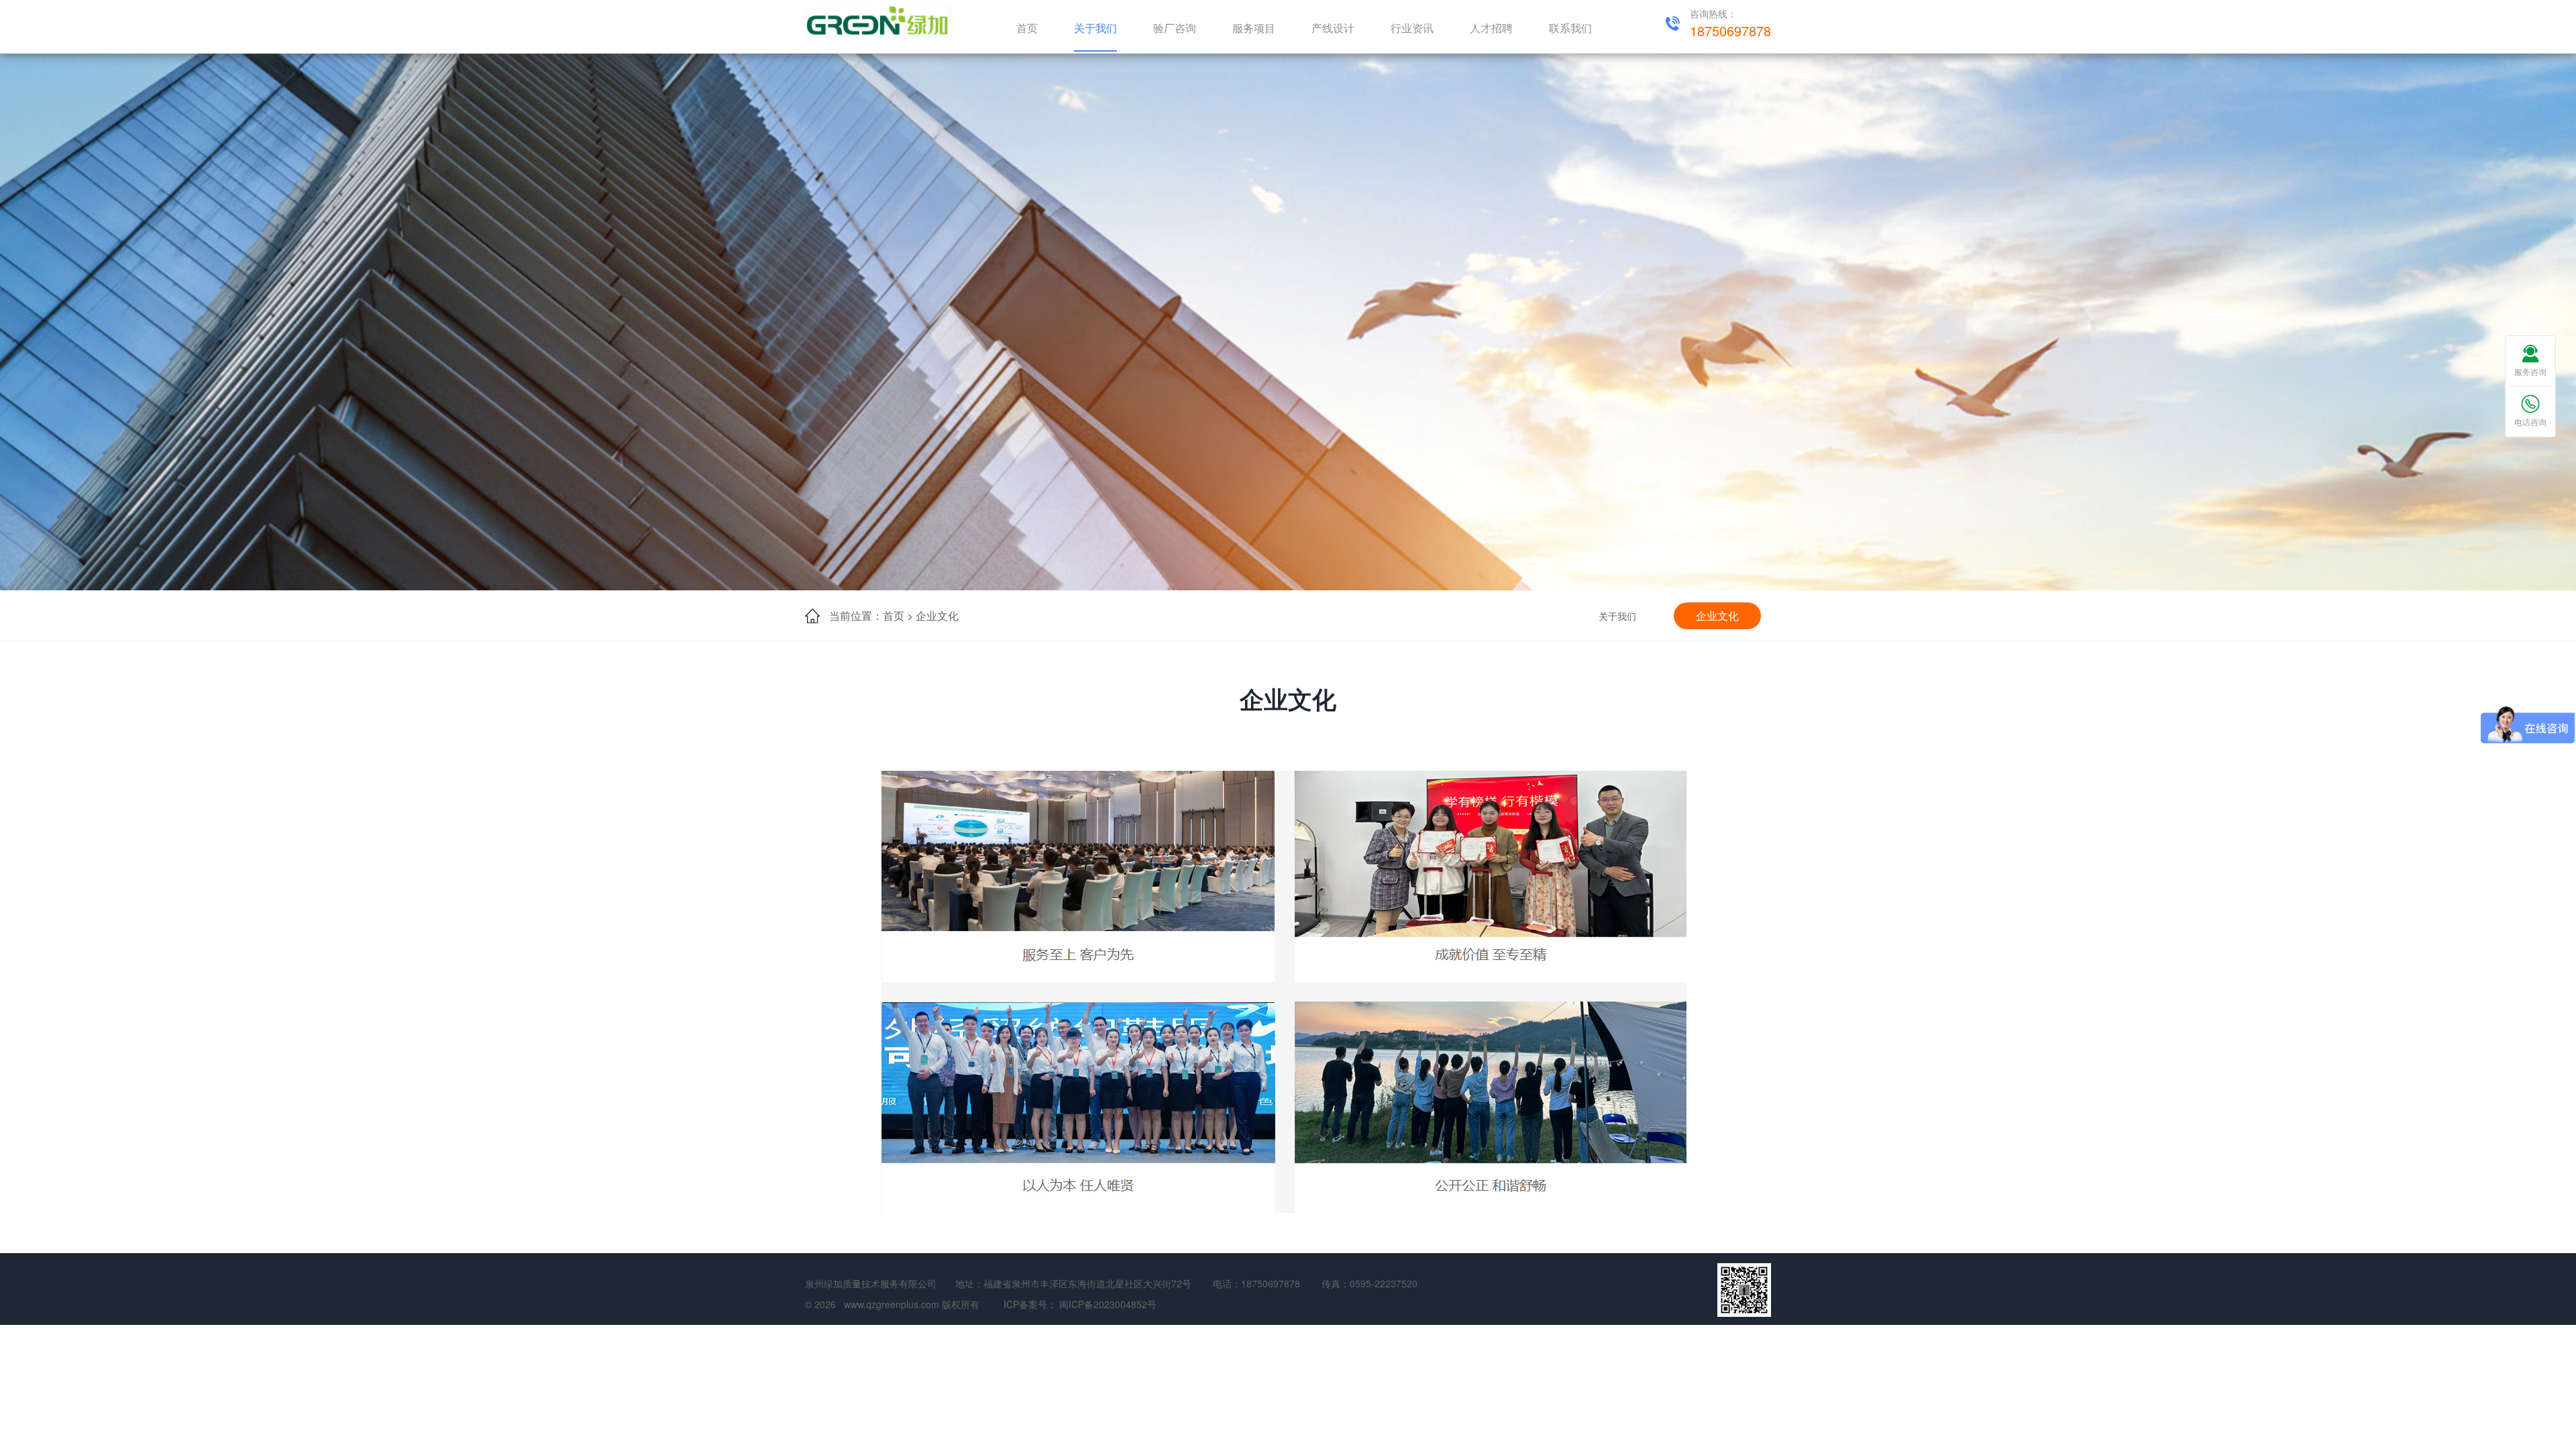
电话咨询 (2530, 422)
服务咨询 (2530, 371)
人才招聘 (1491, 28)
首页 (1027, 28)
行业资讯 (1412, 28)
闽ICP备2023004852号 (1108, 1304)
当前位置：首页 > (871, 615)
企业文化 (937, 615)
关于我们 (1095, 28)
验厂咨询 (1175, 28)
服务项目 (1254, 28)
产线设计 (1333, 28)
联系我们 (1570, 28)
